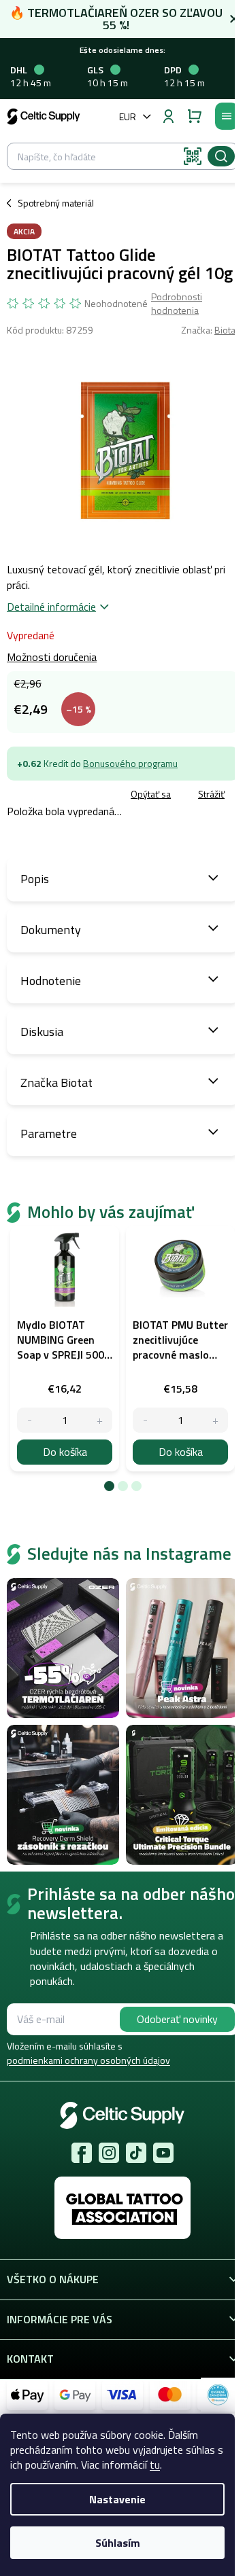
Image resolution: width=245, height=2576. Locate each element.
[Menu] (227, 116)
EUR (128, 117)
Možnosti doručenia (52, 657)
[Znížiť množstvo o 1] (30, 1420)
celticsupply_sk (109, 2153)
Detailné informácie (51, 607)
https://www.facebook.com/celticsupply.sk (82, 2153)
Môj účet (168, 116)
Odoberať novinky (177, 2019)
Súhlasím (118, 2543)
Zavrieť (102, 795)
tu (155, 2465)
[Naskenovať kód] (193, 156)
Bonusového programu (130, 763)
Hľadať (221, 156)
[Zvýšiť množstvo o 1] (100, 1420)
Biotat (226, 330)
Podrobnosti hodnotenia (177, 303)
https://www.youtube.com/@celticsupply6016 (163, 2153)
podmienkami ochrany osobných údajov (88, 2060)
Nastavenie (117, 2499)
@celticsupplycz (136, 2153)
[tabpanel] (65, 1348)
